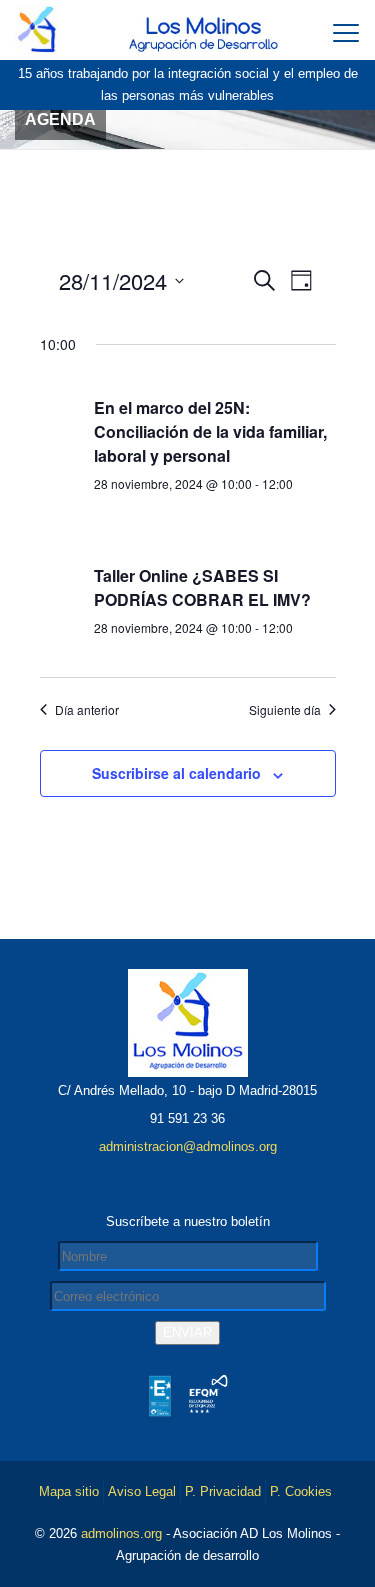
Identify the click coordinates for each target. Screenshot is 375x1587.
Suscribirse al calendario (176, 773)
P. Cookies (301, 1491)
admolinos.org (121, 1533)
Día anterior (87, 710)
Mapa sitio (69, 1491)
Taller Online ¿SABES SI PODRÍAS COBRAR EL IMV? (202, 587)
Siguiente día (285, 710)
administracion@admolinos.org (188, 1146)
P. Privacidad (223, 1491)
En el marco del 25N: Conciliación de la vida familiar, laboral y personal (210, 431)
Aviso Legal (142, 1491)
